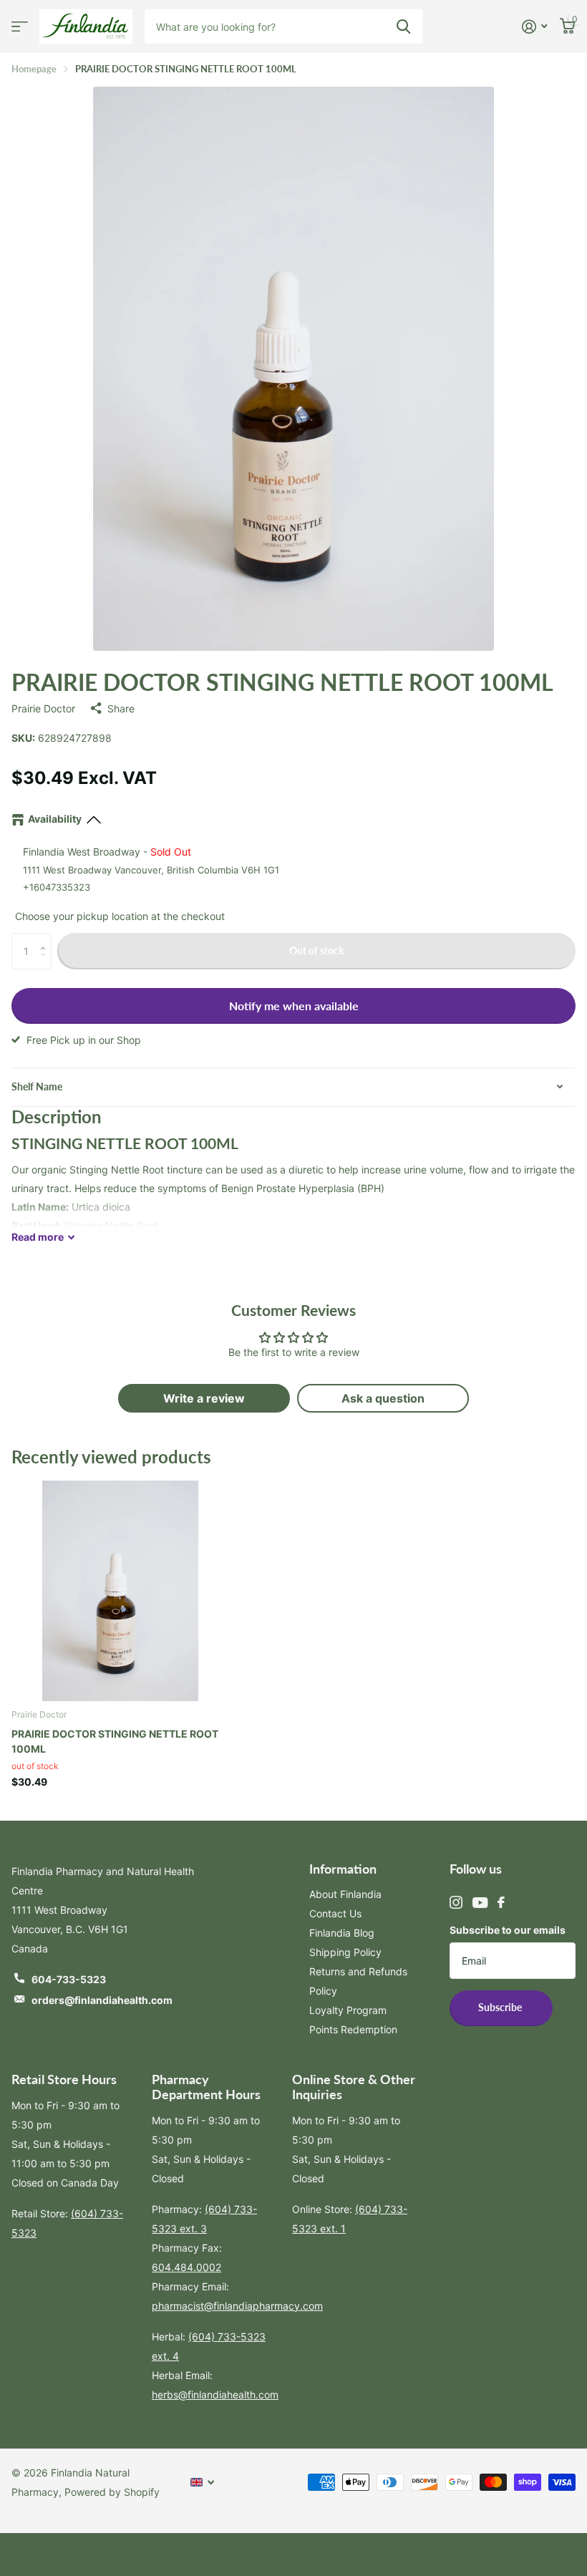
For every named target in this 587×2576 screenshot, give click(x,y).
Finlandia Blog (342, 1933)
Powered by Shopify (112, 2492)
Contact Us (335, 1913)
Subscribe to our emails (508, 1930)
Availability (55, 819)
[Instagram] (456, 1902)
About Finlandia (345, 1894)
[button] (46, 938)
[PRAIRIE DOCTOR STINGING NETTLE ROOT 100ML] (120, 1588)
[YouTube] (480, 1903)
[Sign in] (534, 27)
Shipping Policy (345, 1952)
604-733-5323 (69, 1979)
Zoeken (403, 26)
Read (38, 1237)
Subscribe (501, 2007)
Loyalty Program (348, 2010)
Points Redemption (353, 2029)
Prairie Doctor (43, 708)
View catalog (20, 27)
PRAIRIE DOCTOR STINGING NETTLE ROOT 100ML (115, 1741)
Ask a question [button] (383, 1398)
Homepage (34, 69)
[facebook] (501, 1902)
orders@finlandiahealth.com (102, 2000)
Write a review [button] (204, 1398)
